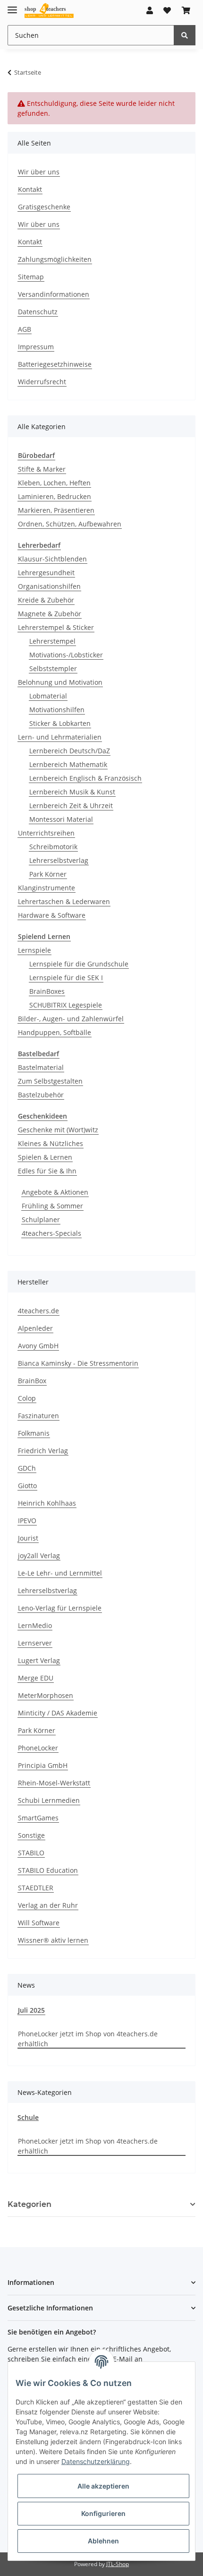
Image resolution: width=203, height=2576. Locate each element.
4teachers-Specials (51, 1233)
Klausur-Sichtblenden (52, 559)
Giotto (27, 1486)
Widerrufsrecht (42, 382)
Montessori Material (61, 819)
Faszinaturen (38, 1416)
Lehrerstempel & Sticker (56, 627)
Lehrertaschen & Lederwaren (64, 901)
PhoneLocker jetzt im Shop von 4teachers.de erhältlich (88, 2039)
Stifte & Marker (42, 469)
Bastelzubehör (41, 1095)
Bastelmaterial (41, 1067)
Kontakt (30, 189)
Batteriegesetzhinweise (55, 364)
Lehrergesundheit (46, 573)
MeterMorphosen (46, 1695)
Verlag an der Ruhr (48, 1905)
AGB (25, 329)
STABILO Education (48, 1870)
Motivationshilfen (57, 710)
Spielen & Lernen (45, 1157)
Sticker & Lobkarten (60, 723)
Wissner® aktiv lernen (53, 1940)
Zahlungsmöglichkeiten (55, 259)
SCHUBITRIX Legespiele (66, 1005)
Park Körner (48, 874)
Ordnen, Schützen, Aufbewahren (70, 524)
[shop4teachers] (49, 11)
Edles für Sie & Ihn (47, 1171)
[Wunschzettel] (167, 10)
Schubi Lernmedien (49, 1800)
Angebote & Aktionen (55, 1192)
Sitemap (31, 277)
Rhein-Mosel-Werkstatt (54, 1783)
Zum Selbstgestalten (50, 1081)
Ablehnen (103, 2541)
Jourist (28, 1538)
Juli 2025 (31, 2010)
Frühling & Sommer (52, 1206)
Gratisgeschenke (44, 207)
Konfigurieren (103, 2513)
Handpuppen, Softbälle (55, 1032)
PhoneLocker (38, 1748)
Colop (27, 1398)
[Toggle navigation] (12, 6)
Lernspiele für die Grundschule (79, 964)
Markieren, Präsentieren (56, 510)
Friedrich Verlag (43, 1451)
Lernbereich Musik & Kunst (72, 792)
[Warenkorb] (186, 10)
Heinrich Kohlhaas (47, 1503)
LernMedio (35, 1625)
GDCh (27, 1468)
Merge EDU (36, 1678)
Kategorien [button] (30, 2204)
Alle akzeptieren (103, 2486)
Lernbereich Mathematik (68, 764)
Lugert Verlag (39, 1660)
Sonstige (31, 1835)
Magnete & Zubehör (50, 614)
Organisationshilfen (49, 586)
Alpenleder (35, 1328)
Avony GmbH (38, 1346)
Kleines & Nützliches (51, 1143)
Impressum (36, 347)
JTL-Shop (118, 2564)
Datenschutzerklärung (96, 2461)
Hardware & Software (52, 915)
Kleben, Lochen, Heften (54, 483)
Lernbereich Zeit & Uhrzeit (71, 806)
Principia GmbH (43, 1765)
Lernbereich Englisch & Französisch (85, 778)
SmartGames (38, 1818)
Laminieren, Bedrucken (55, 496)
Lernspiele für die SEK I (66, 978)
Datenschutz (38, 312)
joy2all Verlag (39, 1555)
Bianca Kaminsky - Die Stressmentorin (78, 1363)
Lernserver (35, 1643)
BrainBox (32, 1381)
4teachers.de (38, 1311)
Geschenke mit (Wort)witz (58, 1130)
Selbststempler (53, 668)
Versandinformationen (54, 294)
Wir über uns (39, 172)
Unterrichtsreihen (46, 833)
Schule (28, 2117)
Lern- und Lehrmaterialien (60, 737)
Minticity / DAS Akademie (58, 1713)
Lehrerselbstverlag (59, 860)
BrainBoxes (47, 991)
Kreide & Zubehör (46, 600)
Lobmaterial (48, 696)
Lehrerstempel (52, 641)
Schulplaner (41, 1219)
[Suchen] (185, 35)
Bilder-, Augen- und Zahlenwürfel (71, 1019)
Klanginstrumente (47, 888)
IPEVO (27, 1521)
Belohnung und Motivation (60, 682)
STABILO (31, 1853)
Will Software (39, 1923)
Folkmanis (34, 1433)
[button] (150, 10)
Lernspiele (34, 950)
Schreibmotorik (53, 847)
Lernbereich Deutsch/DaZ (70, 751)
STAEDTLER (36, 1888)
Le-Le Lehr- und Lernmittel (60, 1573)
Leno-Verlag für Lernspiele (60, 1608)
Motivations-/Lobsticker (66, 655)
